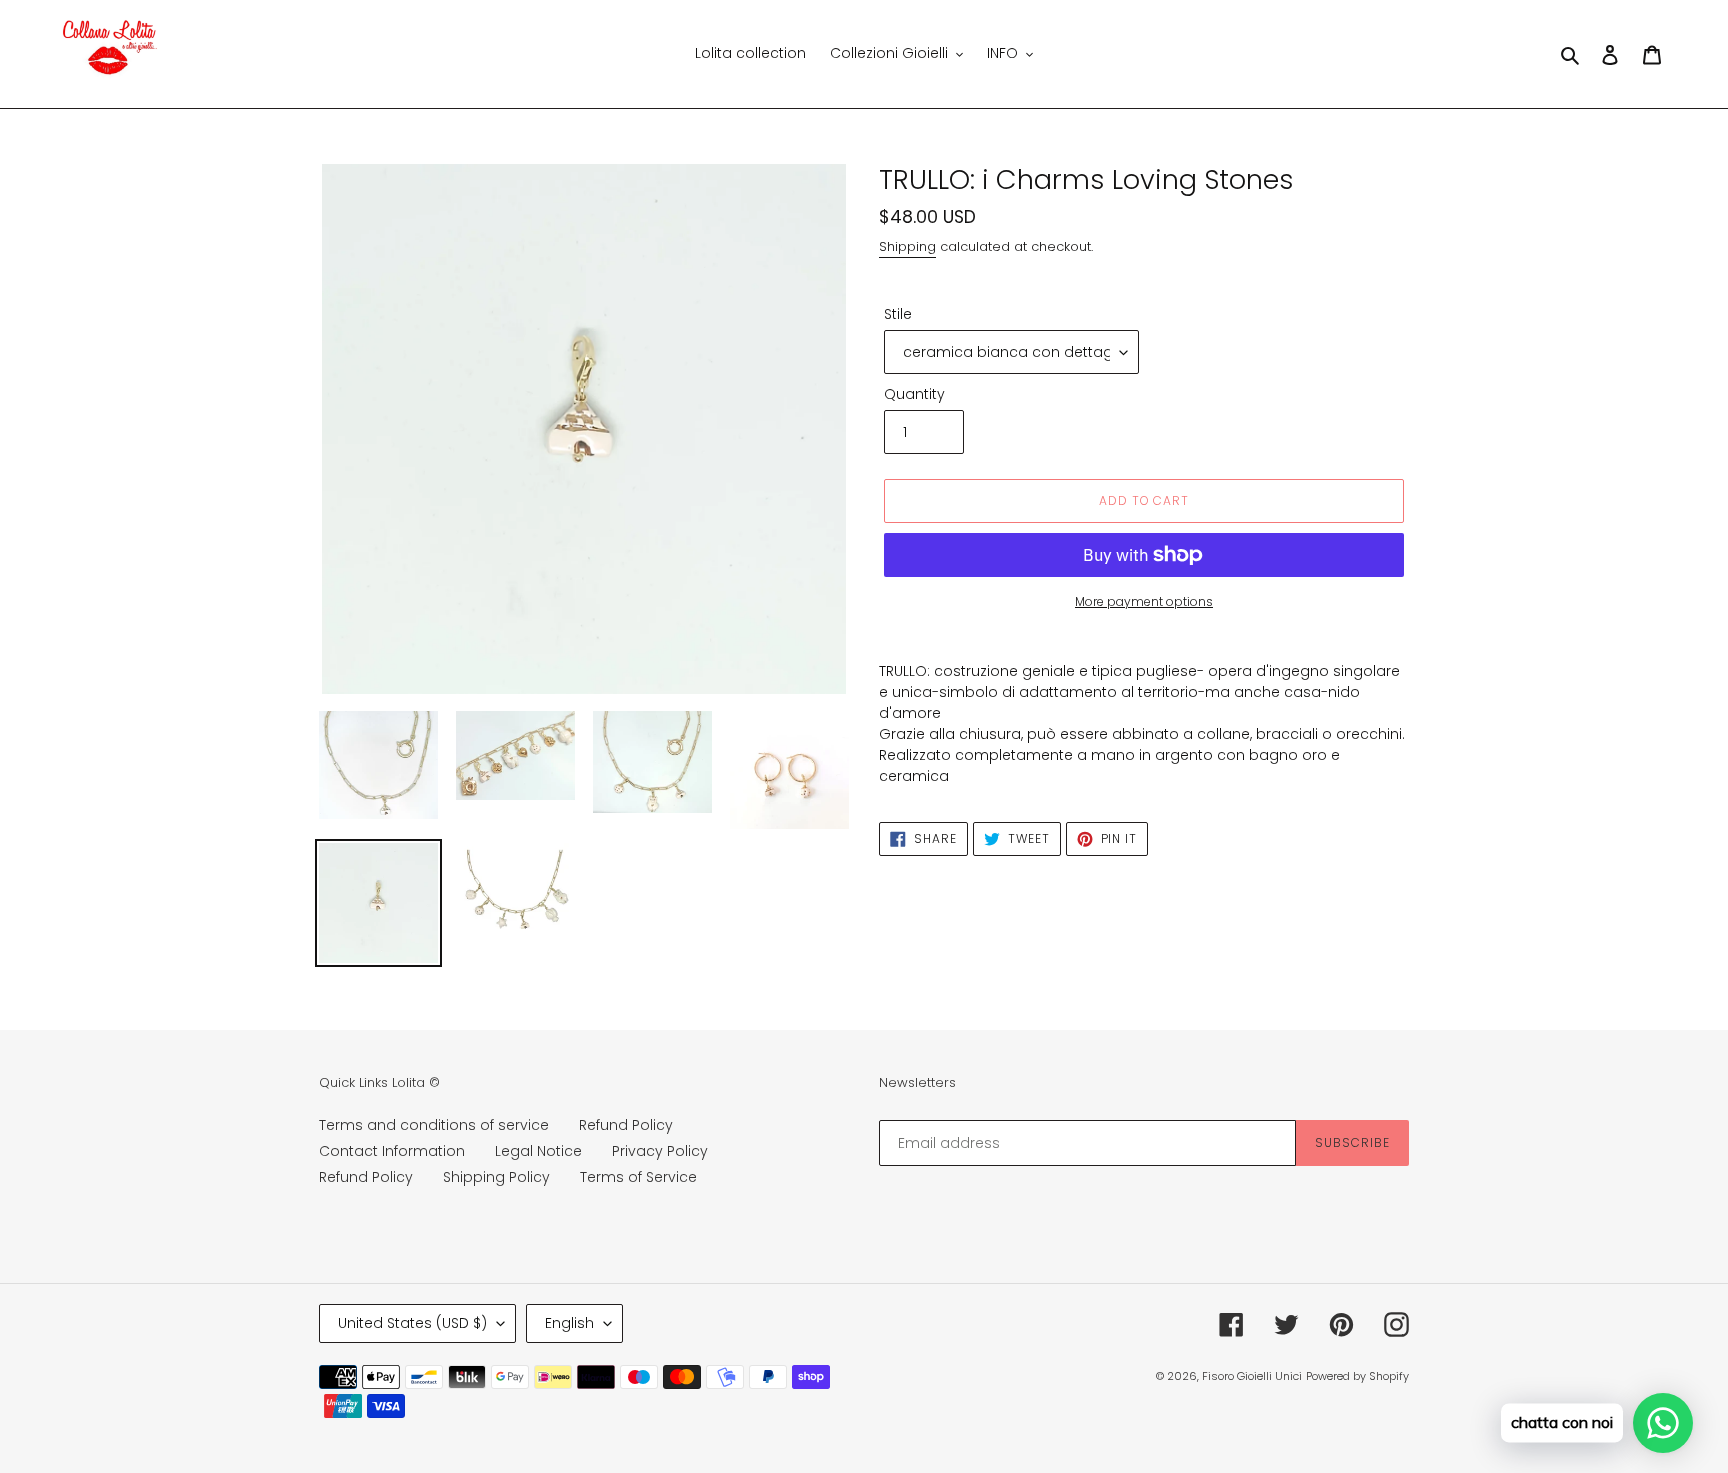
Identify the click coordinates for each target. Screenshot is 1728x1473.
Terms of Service (638, 1177)
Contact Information (392, 1151)
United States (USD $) (412, 1323)
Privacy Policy (660, 1151)
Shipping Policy (496, 1177)
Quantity (914, 394)
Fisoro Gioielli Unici (1252, 1376)
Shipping (907, 246)
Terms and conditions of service (434, 1125)
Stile (898, 314)
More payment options (1144, 601)
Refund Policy (626, 1125)
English (569, 1323)
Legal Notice (538, 1151)
